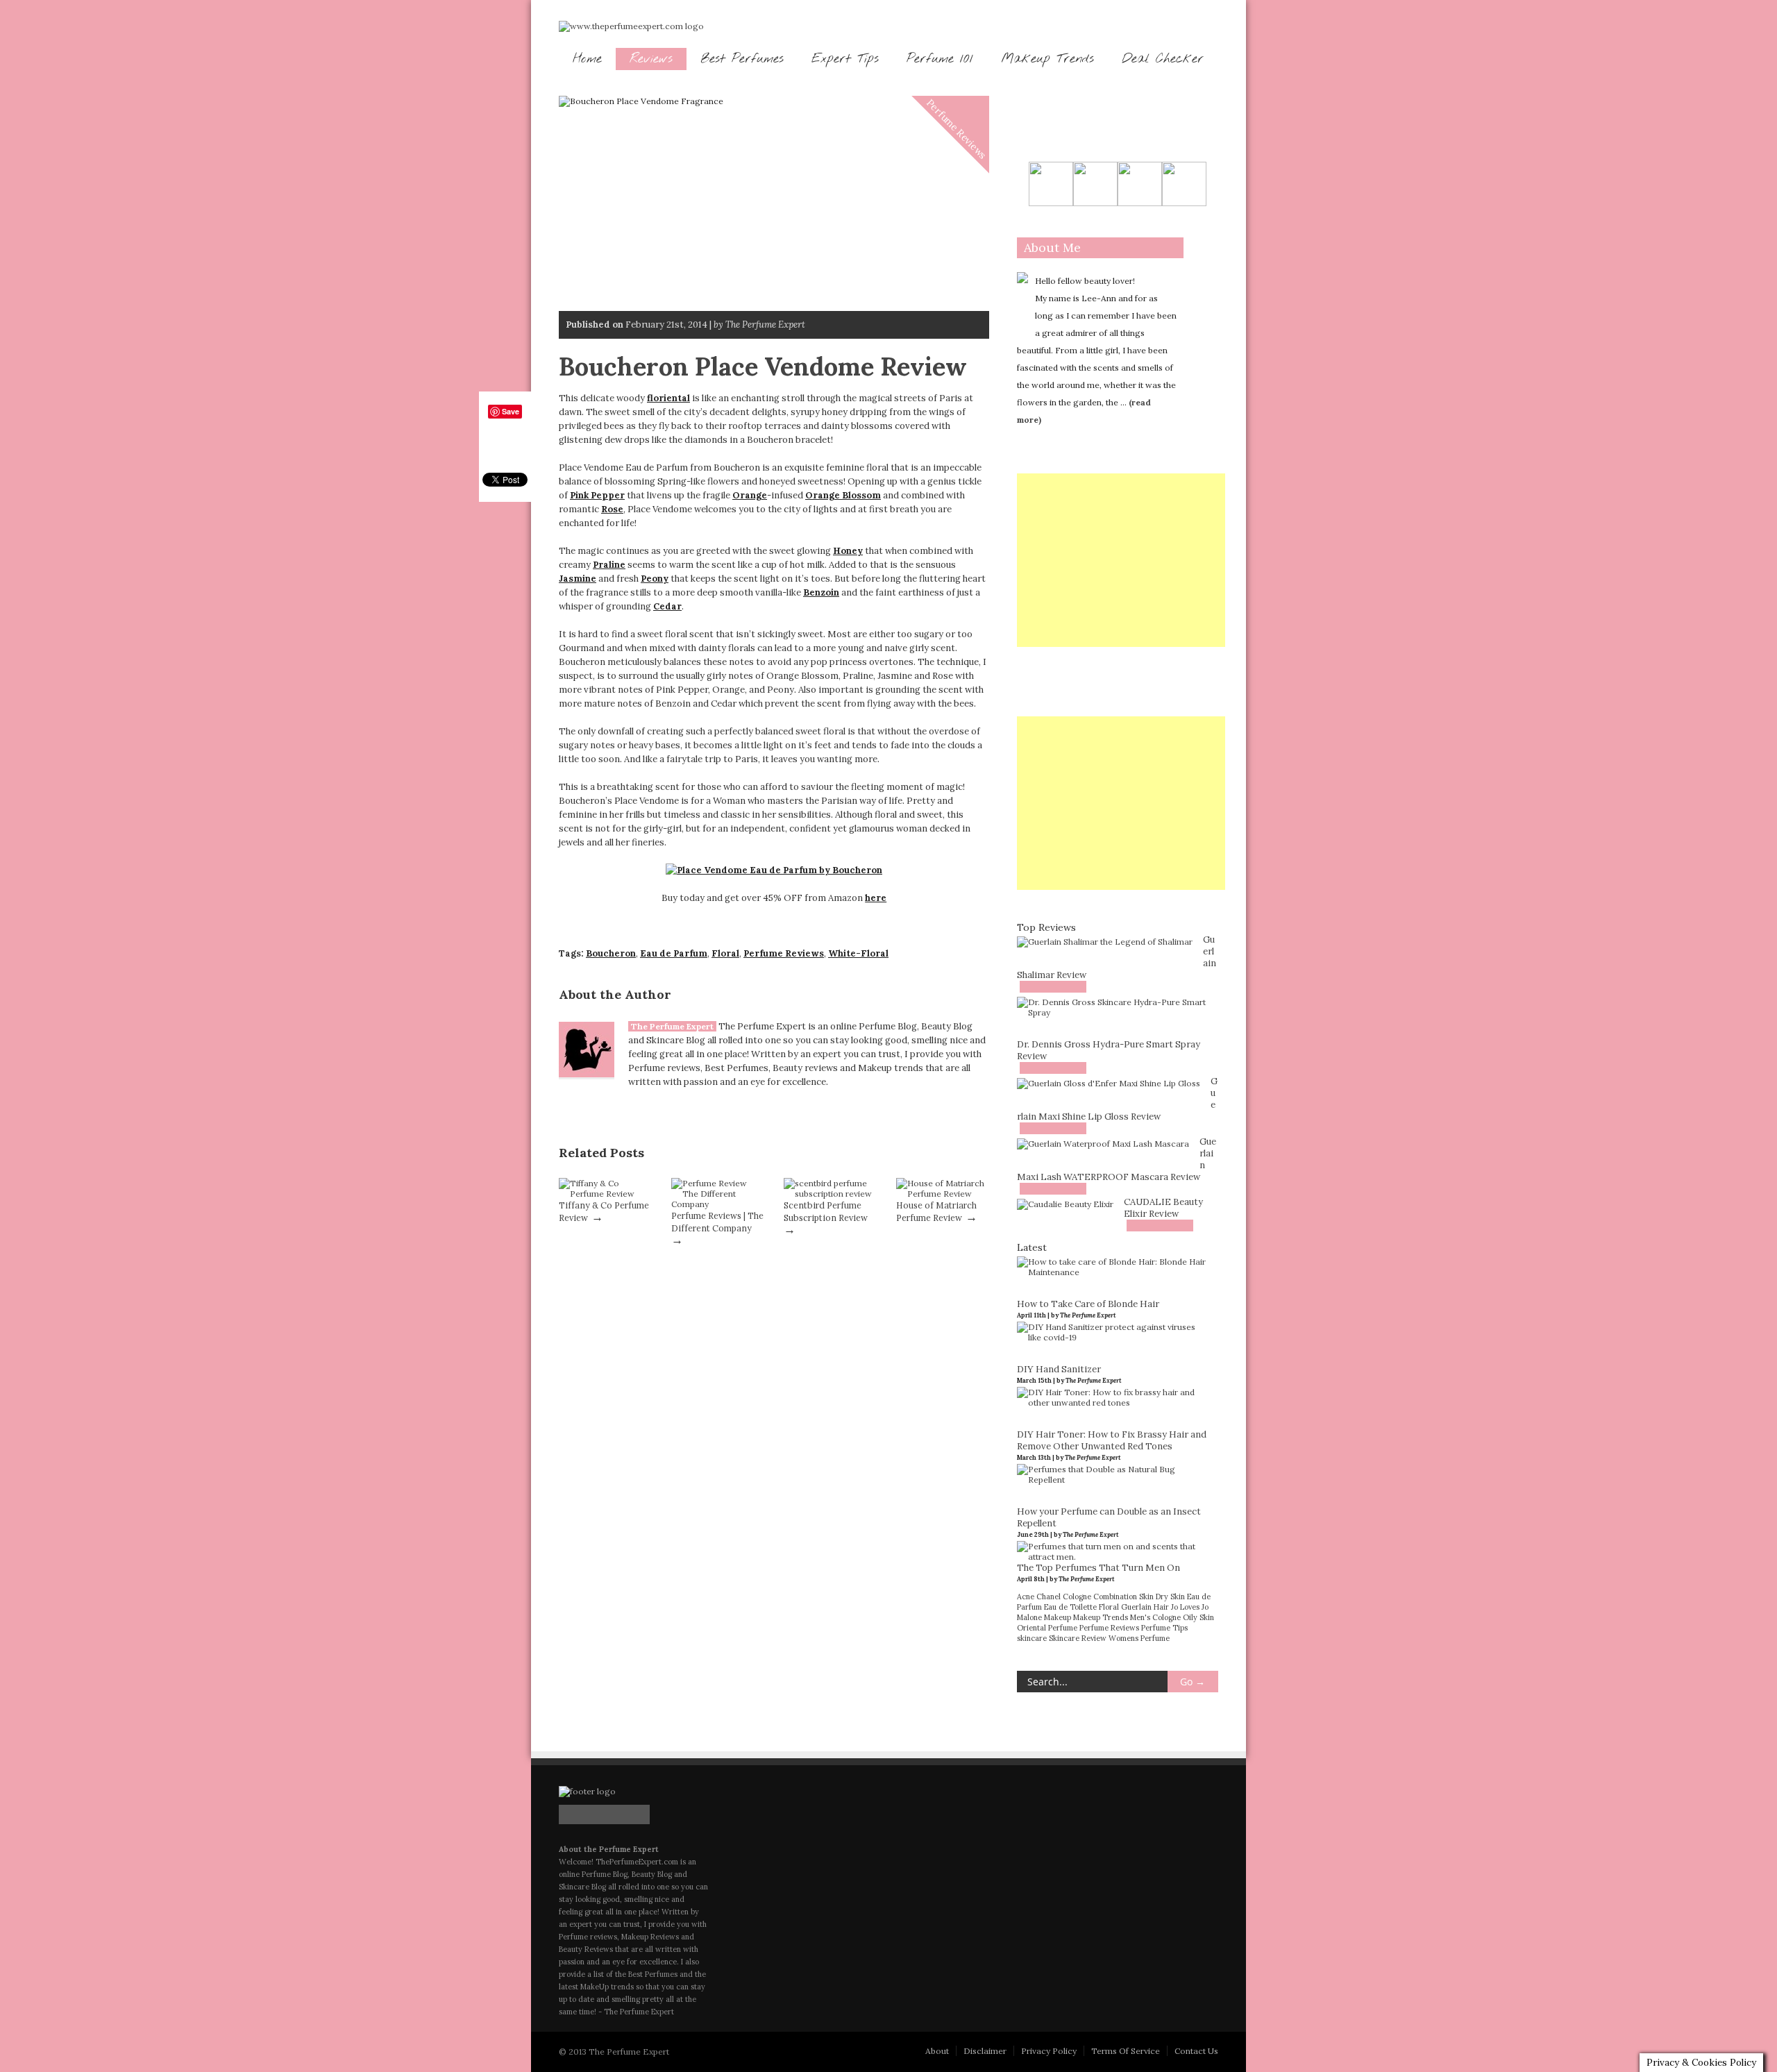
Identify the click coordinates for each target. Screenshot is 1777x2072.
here (876, 898)
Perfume (1063, 1628)
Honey (848, 551)
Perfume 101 (940, 59)
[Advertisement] (1121, 560)
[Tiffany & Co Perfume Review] (605, 1194)
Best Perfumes (742, 59)
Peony (655, 579)
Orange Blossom (843, 495)
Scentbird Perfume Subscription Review (826, 1211)
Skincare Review (1078, 1638)
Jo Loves (1185, 1607)
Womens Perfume (1139, 1638)
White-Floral (858, 953)
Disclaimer (985, 2051)
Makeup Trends (1047, 59)
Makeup (1058, 1617)
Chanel (1048, 1597)
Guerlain (1136, 1607)
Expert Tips (845, 59)
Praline (609, 565)
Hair (1161, 1607)
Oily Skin (1198, 1617)
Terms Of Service (1126, 2051)
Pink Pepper (597, 495)
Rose (612, 509)
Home (587, 59)
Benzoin (821, 592)
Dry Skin (1170, 1597)
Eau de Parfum (674, 953)
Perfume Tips (1164, 1628)
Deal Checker (1163, 59)
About (937, 2051)
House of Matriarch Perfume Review (936, 1211)
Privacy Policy (1049, 2051)
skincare (1032, 1638)
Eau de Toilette (1070, 1607)
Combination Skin (1123, 1597)
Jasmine (578, 579)
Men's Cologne (1155, 1617)
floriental (668, 398)
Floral (725, 953)
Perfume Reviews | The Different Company (717, 1222)
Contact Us (1196, 2051)
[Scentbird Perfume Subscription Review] (830, 1194)
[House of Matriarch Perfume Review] (943, 1194)
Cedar (667, 606)
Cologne (1077, 1597)
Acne (1026, 1597)
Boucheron (611, 953)
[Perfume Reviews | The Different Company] (718, 1204)
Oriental (1031, 1628)
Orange (750, 495)
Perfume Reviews (957, 129)
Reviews (651, 59)
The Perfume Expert (672, 1026)
